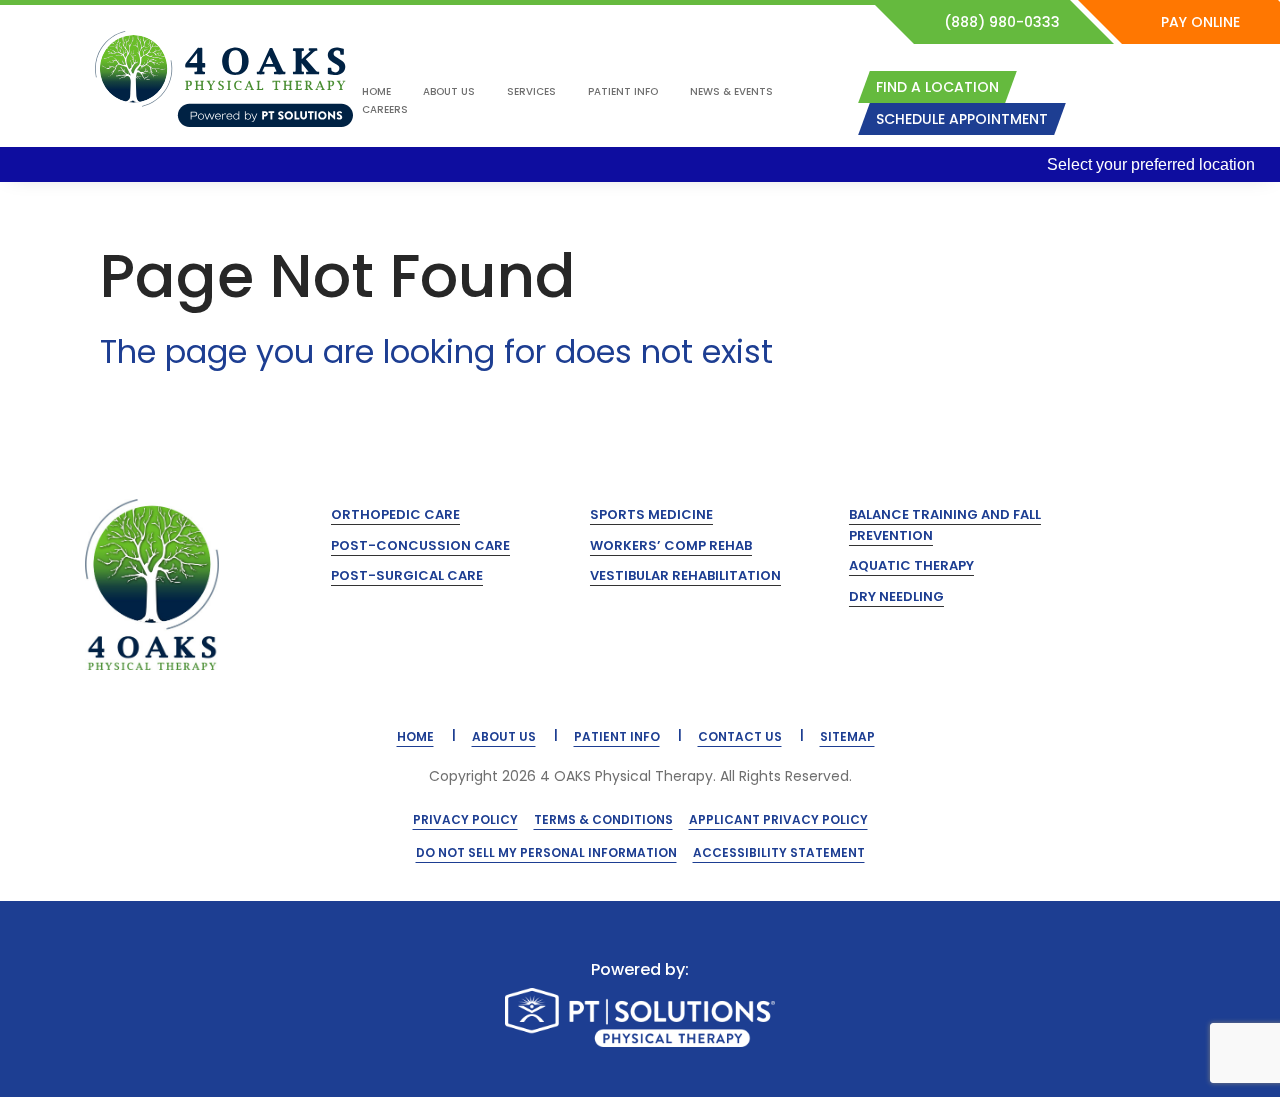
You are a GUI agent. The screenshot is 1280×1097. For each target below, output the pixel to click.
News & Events (731, 91)
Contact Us (740, 736)
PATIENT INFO (617, 736)
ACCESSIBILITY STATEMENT (779, 852)
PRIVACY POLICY (465, 819)
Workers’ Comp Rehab (671, 545)
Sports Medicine (651, 514)
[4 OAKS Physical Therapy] (224, 79)
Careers (385, 109)
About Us (449, 91)
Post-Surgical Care (407, 575)
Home (376, 91)
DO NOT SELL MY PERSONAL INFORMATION (546, 852)
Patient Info (623, 91)
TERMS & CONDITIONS (603, 819)
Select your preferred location (1151, 164)
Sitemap (847, 736)
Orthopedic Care (395, 514)
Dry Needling (896, 596)
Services (531, 91)
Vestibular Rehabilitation (685, 575)
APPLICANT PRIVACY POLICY (778, 819)
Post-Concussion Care (420, 545)
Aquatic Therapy (911, 565)
